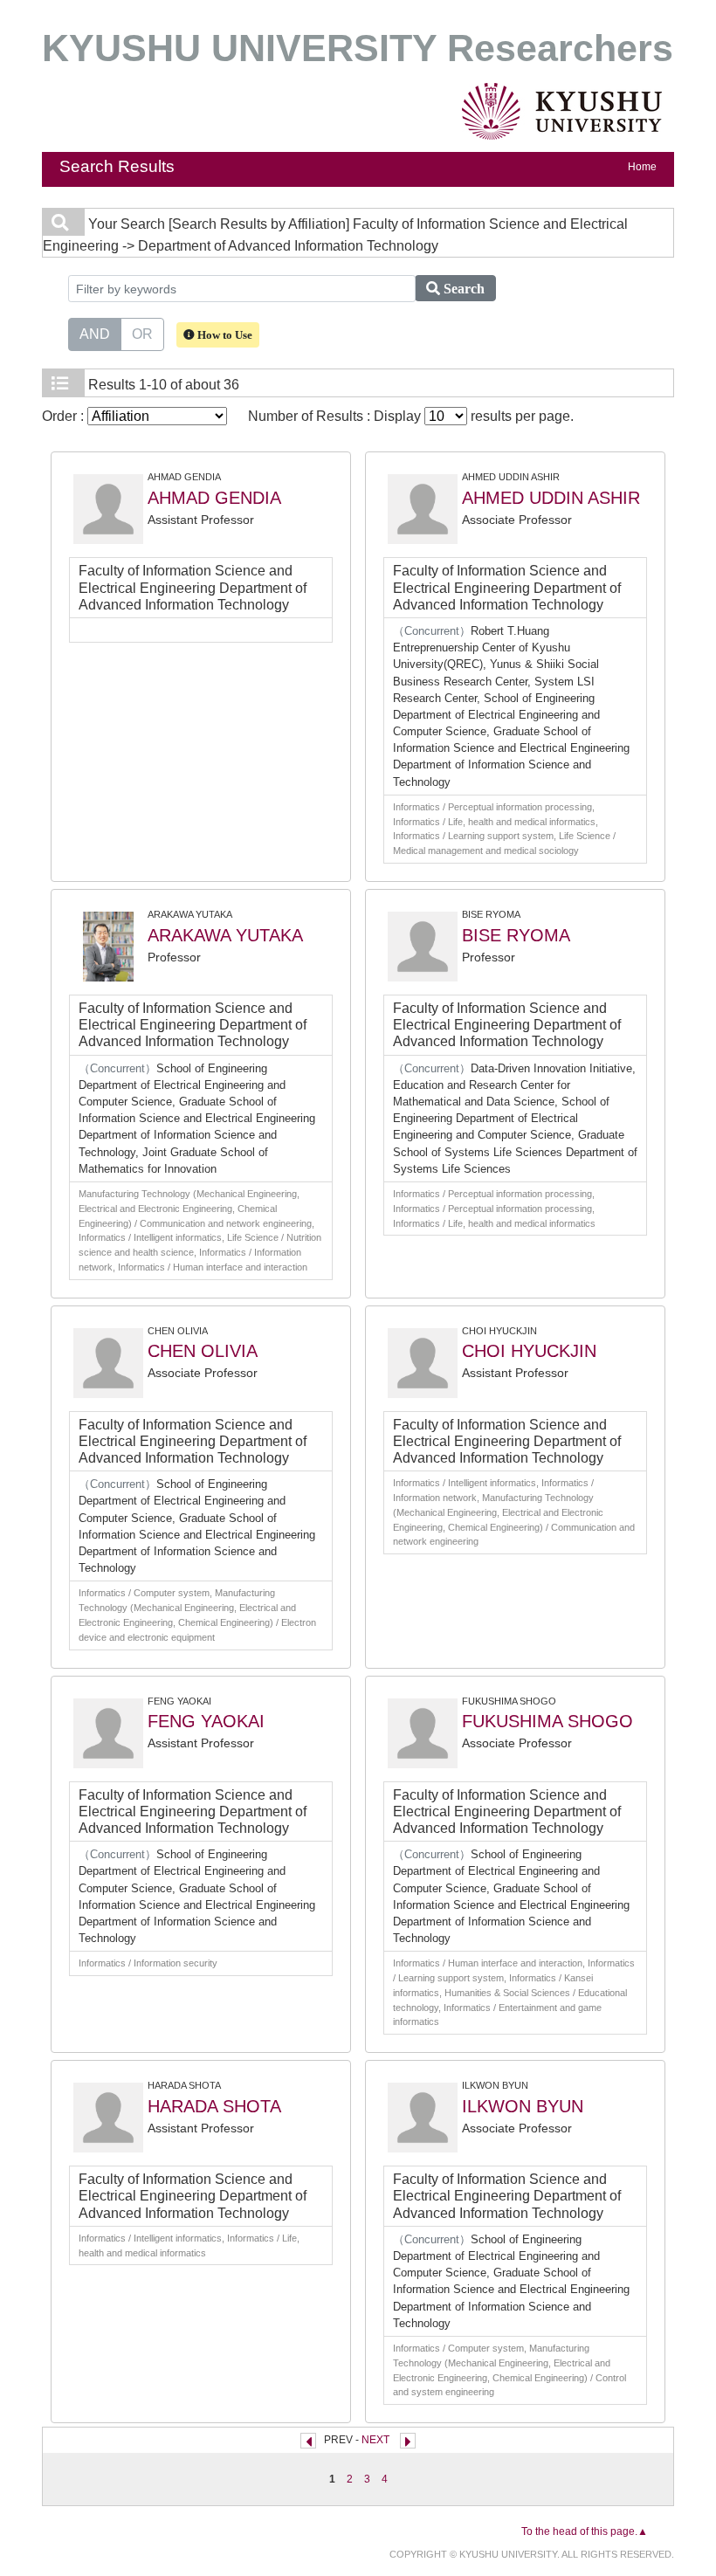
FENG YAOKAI (206, 1721)
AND (95, 334)
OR (142, 334)
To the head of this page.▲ (585, 2531)
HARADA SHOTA (214, 2106)
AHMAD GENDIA (214, 498)
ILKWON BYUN (523, 2106)
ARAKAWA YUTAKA (225, 935)
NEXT (375, 2440)
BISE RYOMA (516, 935)
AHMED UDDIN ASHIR (551, 498)
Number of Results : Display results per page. (411, 416)
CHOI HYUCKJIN (529, 1351)
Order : (65, 416)
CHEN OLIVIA (203, 1351)
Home (642, 167)
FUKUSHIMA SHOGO (547, 1721)
